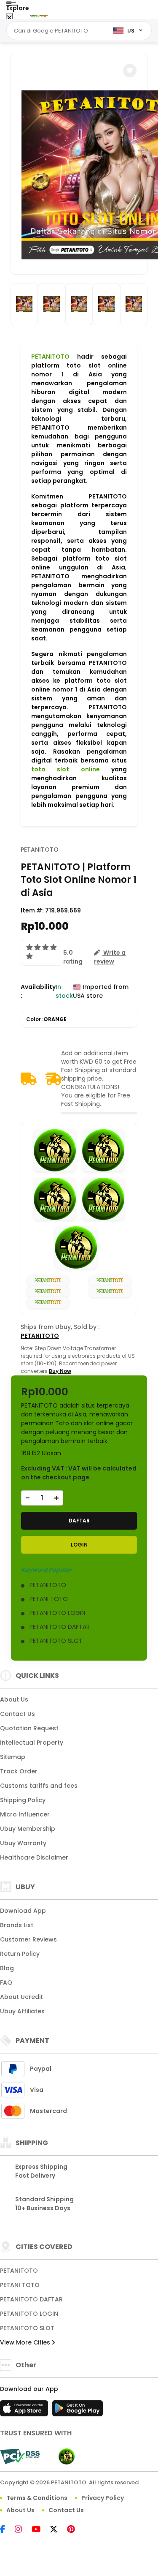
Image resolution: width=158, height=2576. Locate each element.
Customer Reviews (28, 1939)
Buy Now (60, 1371)
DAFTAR (79, 1521)
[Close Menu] (9, 18)
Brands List (17, 1925)
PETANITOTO (50, 357)
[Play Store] (78, 2411)
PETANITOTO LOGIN (29, 2314)
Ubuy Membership (28, 1829)
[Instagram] (23, 2530)
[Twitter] (58, 2530)
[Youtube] (40, 2530)
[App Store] (25, 2411)
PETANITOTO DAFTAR (31, 2299)
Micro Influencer (25, 1814)
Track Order (19, 1771)
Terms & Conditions (37, 2498)
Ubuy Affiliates (22, 2011)
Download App (23, 1911)
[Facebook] (7, 2530)
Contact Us (17, 1714)
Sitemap (13, 1757)
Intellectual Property (32, 1743)
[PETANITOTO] (39, 16)
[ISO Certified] (62, 2456)
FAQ (6, 1982)
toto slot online (66, 769)
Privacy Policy (103, 2498)
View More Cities (26, 2342)
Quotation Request (29, 1728)
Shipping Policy (23, 1800)
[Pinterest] (75, 2530)
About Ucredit (21, 1997)
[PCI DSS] (20, 2456)
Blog (7, 1968)
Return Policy (20, 1954)
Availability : (38, 991)
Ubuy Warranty (23, 1843)
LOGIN (79, 1545)
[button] (130, 71)
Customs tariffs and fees (39, 1786)
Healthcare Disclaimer (34, 1857)
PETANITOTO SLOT (27, 2328)
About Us (14, 1699)
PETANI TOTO (20, 2285)
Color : (46, 1019)
